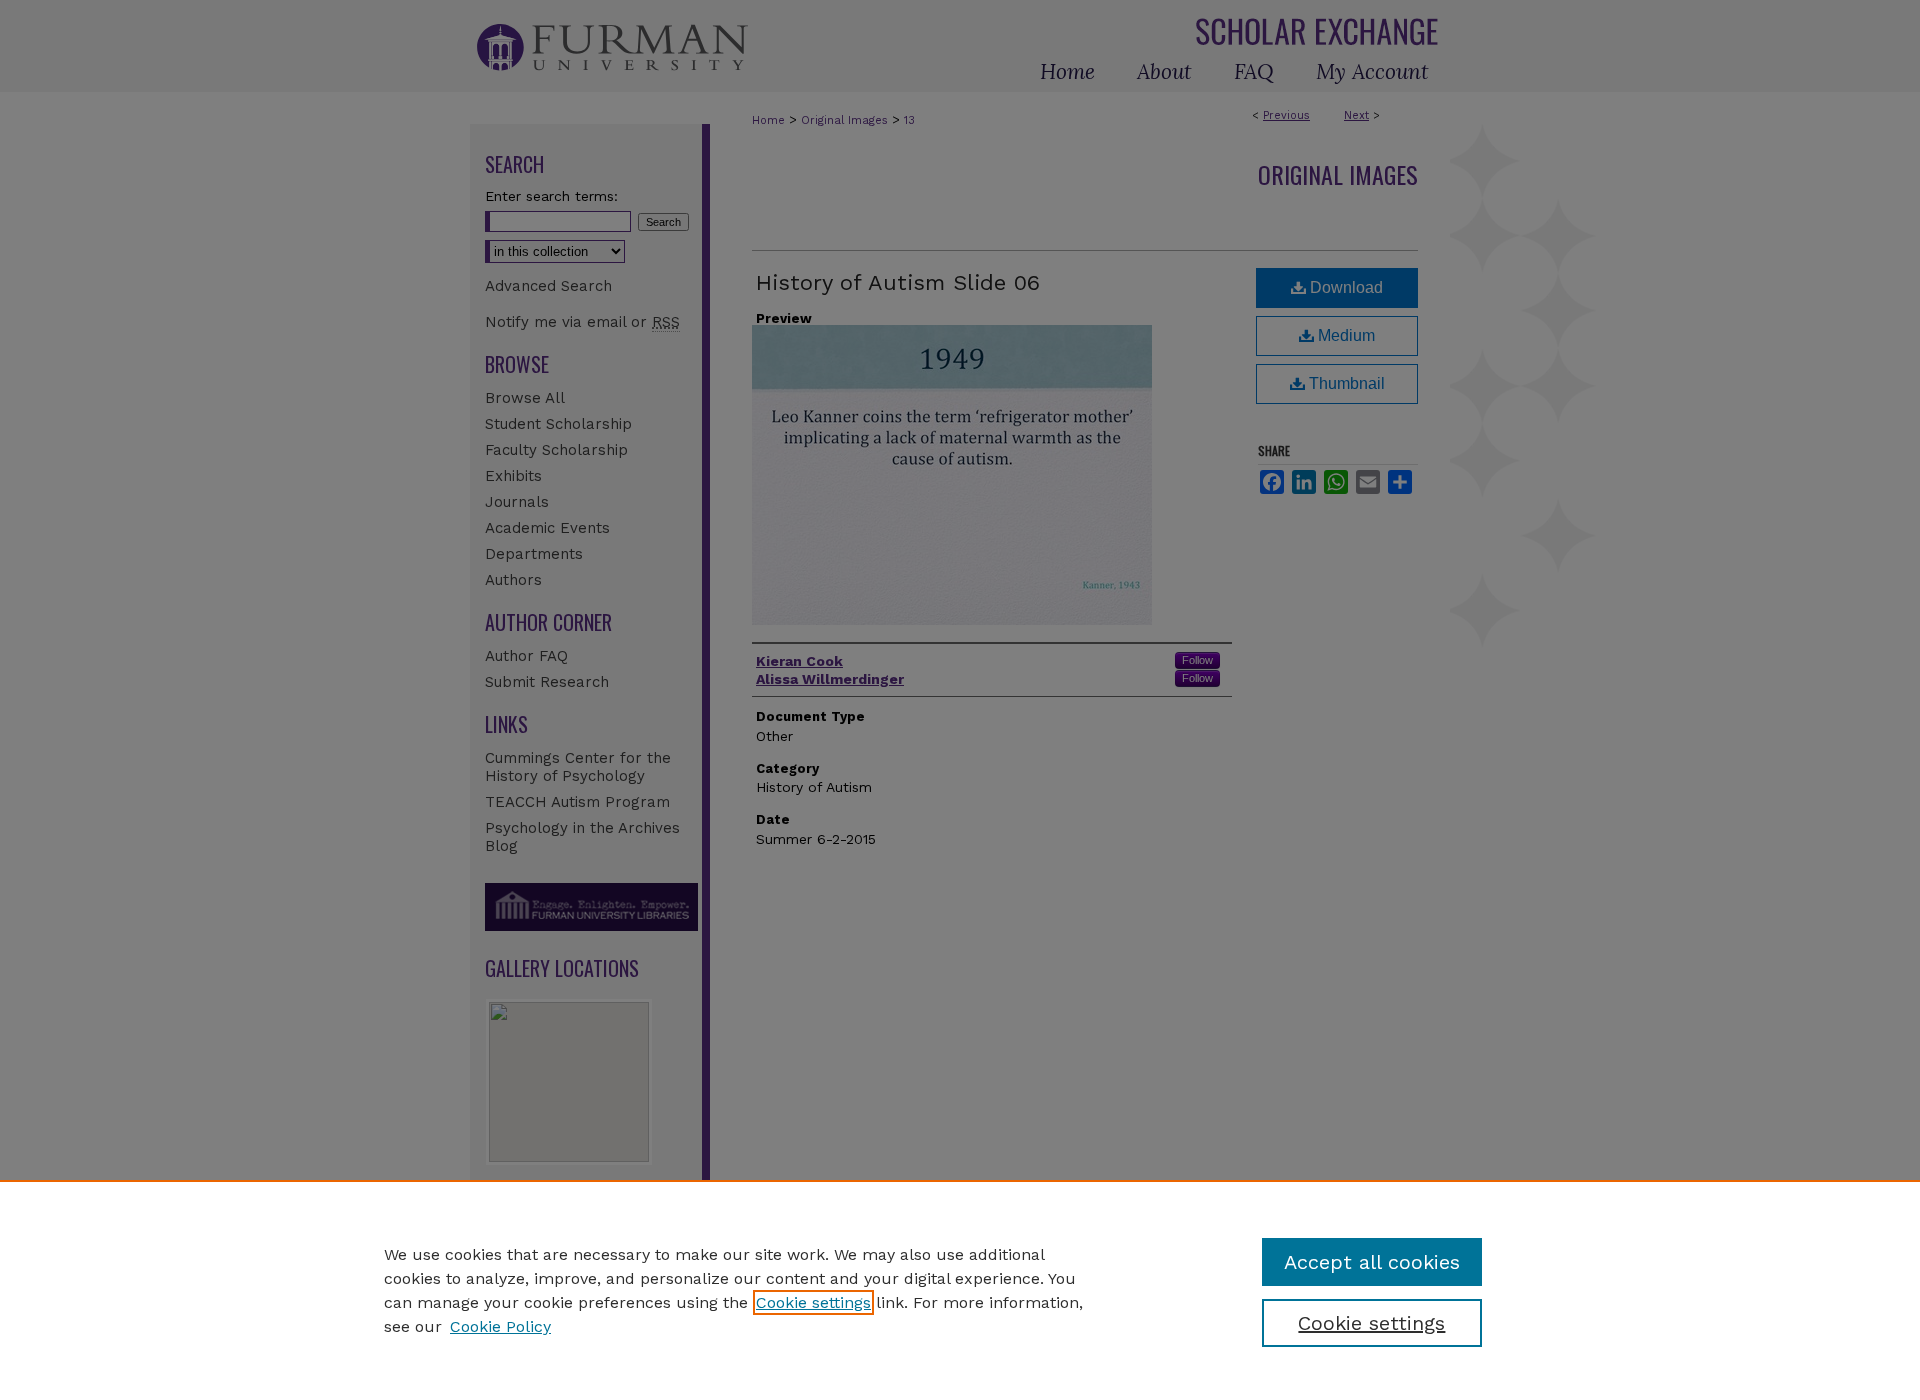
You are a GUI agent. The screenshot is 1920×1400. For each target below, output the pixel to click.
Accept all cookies (1372, 1262)
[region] (960, 1290)
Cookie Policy (500, 1326)
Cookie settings (813, 1302)
